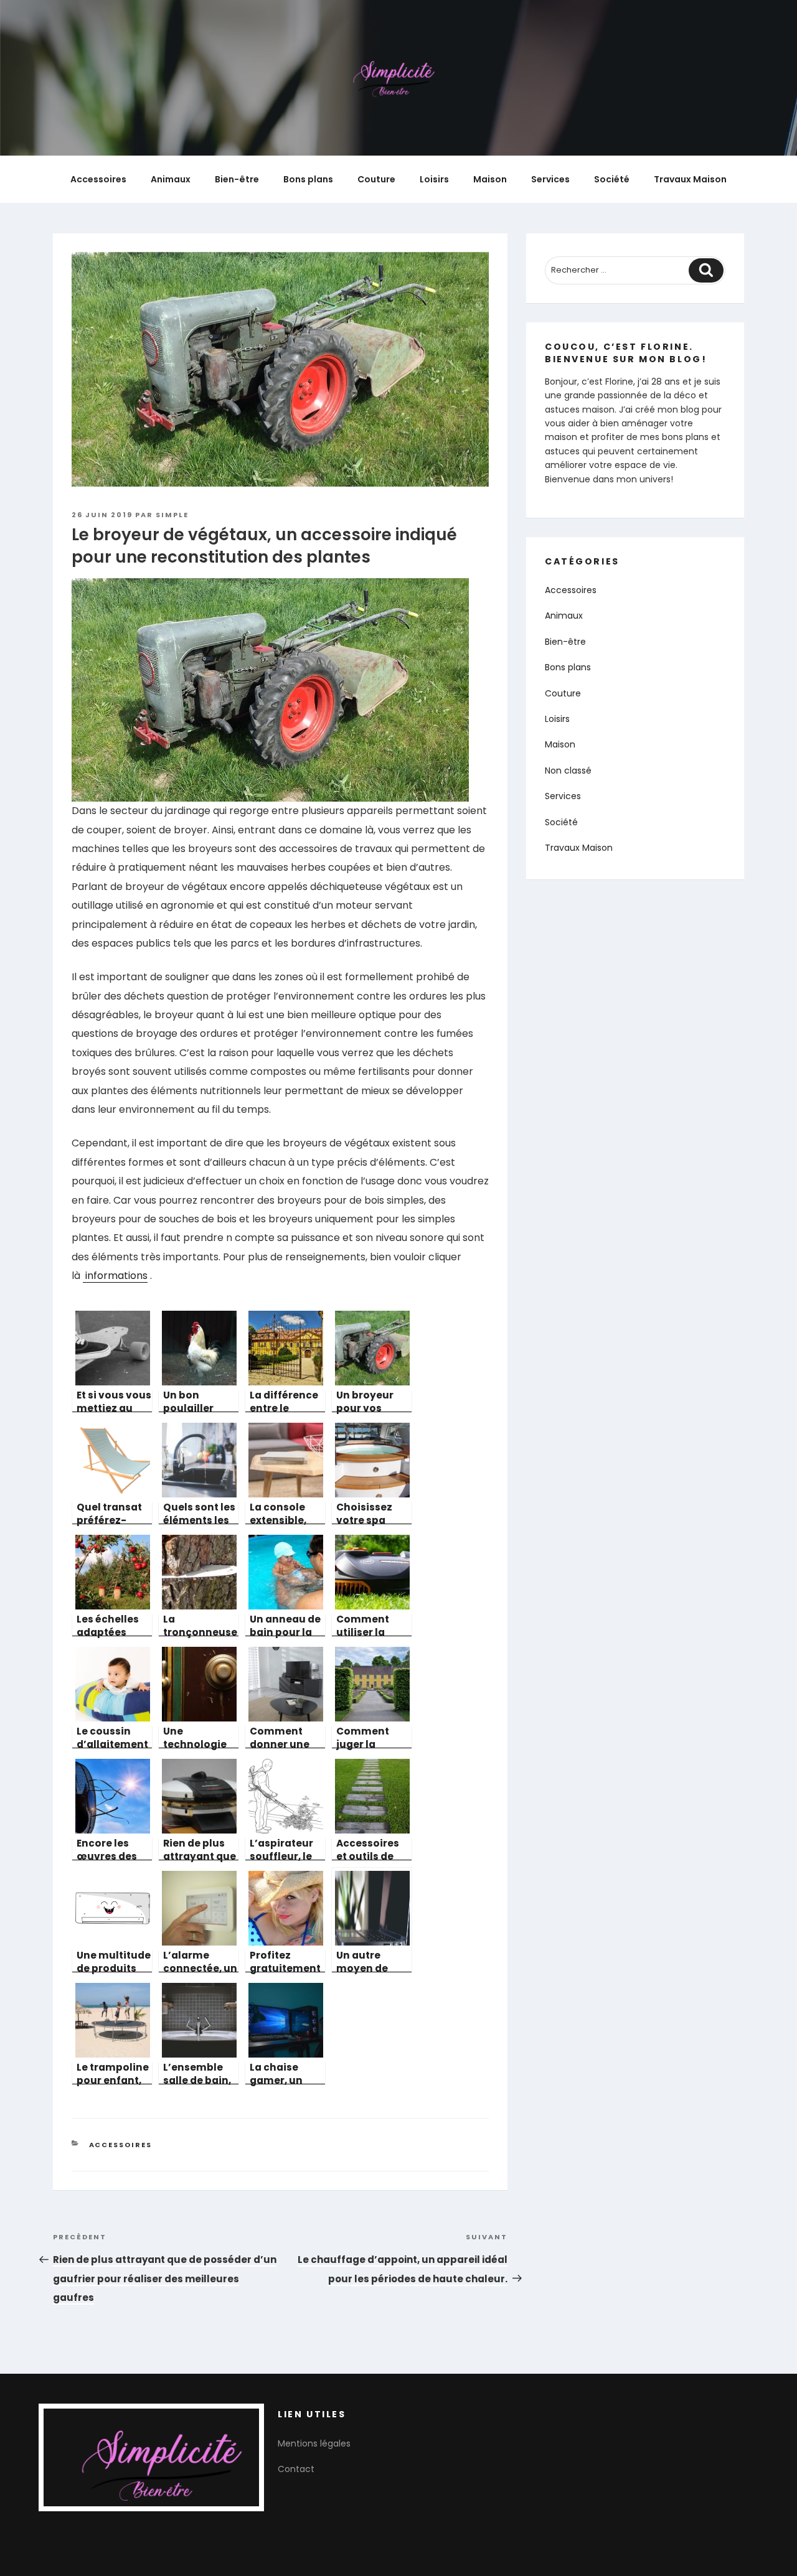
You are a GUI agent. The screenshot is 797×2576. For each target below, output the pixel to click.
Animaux (171, 179)
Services (550, 179)
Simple (172, 515)
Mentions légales (314, 2443)
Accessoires (98, 179)
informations (115, 1276)
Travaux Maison (690, 179)
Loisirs (434, 179)
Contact (296, 2469)
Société (612, 179)
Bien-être (237, 179)
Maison (490, 179)
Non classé (568, 770)
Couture (376, 179)
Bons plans (308, 179)
